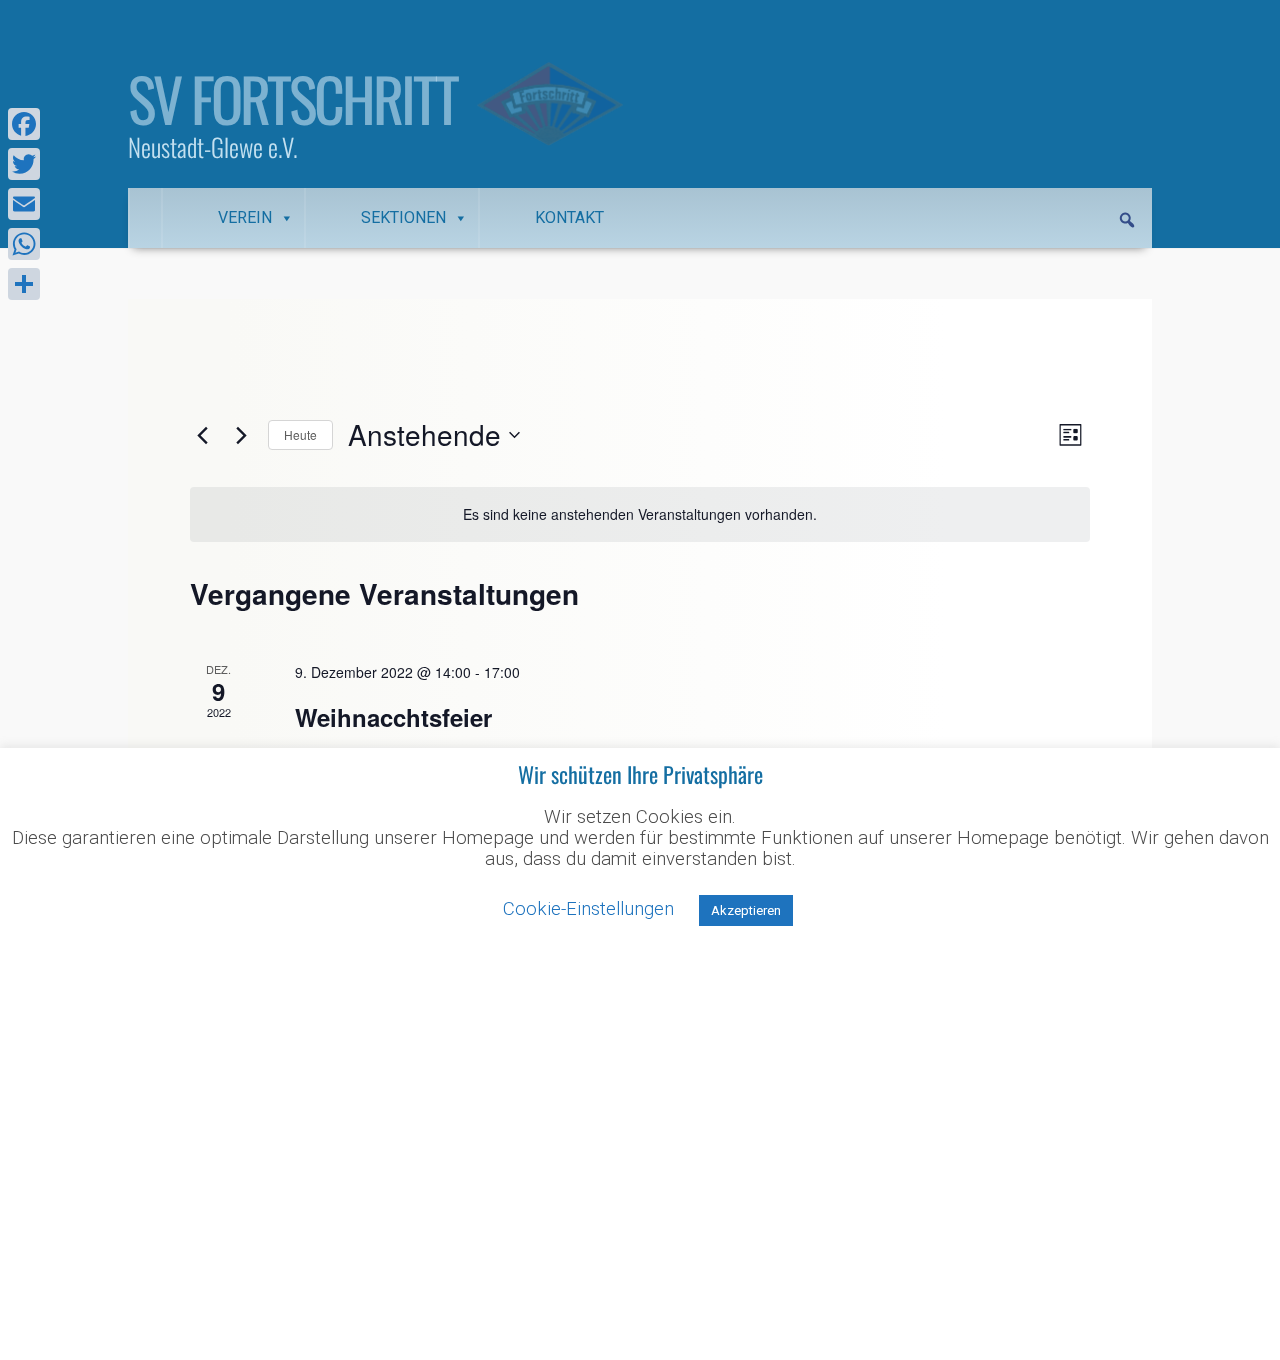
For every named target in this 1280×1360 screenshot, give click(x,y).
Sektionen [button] (403, 217)
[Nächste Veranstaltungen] (241, 435)
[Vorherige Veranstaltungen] (202, 435)
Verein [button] (245, 217)
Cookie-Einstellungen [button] (588, 909)
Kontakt (569, 217)
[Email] (24, 204)
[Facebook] (24, 124)
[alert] (640, 514)
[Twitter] (24, 164)
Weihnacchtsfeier (393, 717)
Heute (300, 434)
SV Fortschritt (292, 97)
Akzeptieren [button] (746, 910)
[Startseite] (145, 218)
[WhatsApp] (24, 244)
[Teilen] (24, 284)
